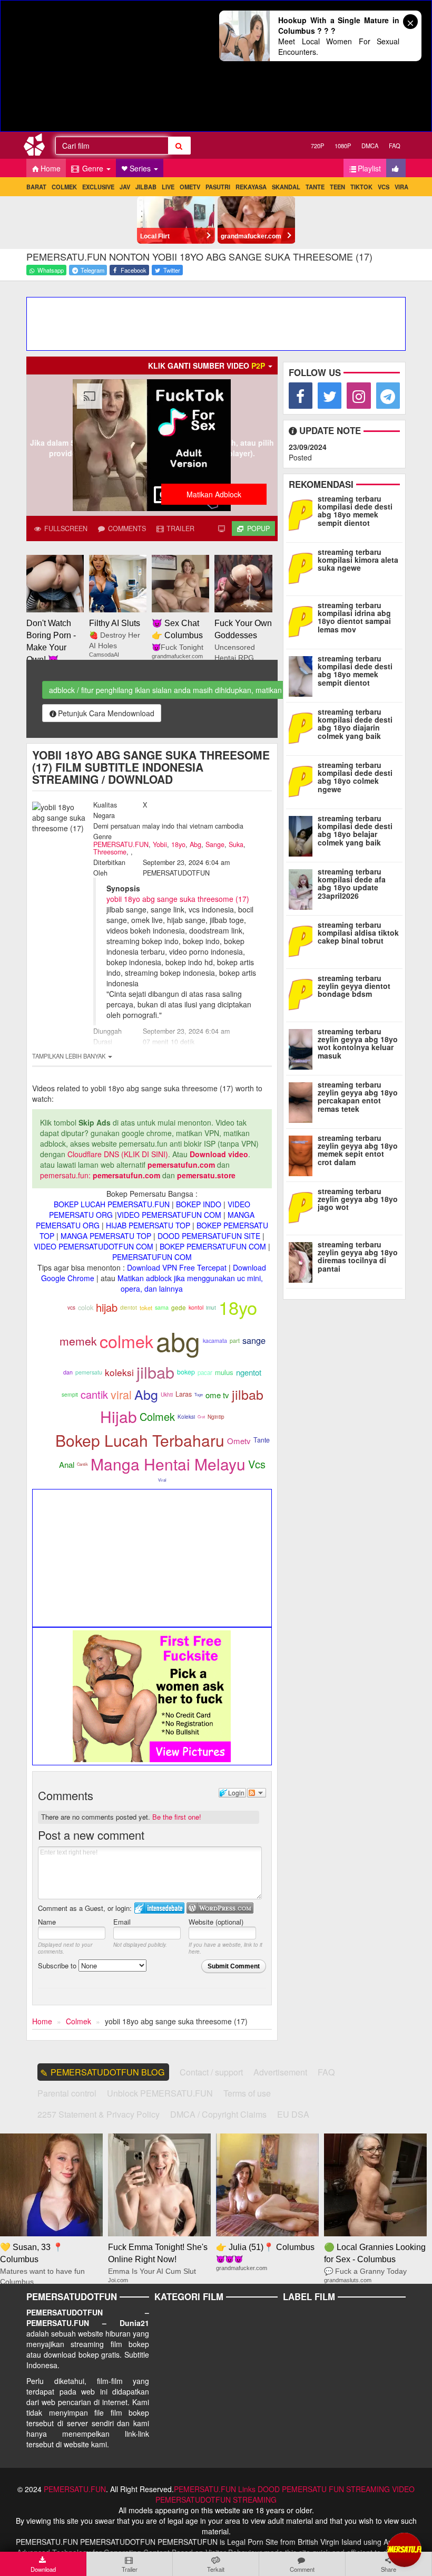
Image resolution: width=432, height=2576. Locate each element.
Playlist (369, 168)
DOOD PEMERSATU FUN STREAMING (324, 2489)
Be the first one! (177, 1817)
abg (178, 1340)
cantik (94, 1394)
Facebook (133, 270)
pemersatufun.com (181, 1165)
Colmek (157, 1416)
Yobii (160, 844)
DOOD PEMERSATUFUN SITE (209, 1236)
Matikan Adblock (214, 494)
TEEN (337, 187)
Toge (199, 1394)
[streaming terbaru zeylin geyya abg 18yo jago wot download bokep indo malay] (303, 1207)
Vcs (257, 1464)
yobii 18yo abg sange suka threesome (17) (178, 899)
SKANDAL (286, 187)
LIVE (168, 187)
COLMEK (64, 187)
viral (121, 1394)
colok (86, 1307)
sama (162, 1307)
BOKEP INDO (199, 1204)
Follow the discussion (257, 1793)
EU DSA (293, 2114)
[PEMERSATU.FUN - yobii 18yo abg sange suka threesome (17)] (38, 147)
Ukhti (167, 1395)
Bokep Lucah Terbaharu (140, 1440)
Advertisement (280, 2072)
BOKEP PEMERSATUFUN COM (213, 1246)
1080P (343, 146)
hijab (107, 1307)
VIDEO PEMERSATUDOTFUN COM (94, 1246)
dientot (129, 1307)
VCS (384, 187)
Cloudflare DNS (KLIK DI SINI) (118, 1154)
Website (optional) (216, 1922)
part (235, 1340)
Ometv (239, 1441)
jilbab (155, 1372)
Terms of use (247, 2093)
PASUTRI (218, 187)
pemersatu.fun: (65, 1175)
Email (122, 1922)
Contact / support (211, 2072)
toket (146, 1308)
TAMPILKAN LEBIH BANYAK (70, 1056)
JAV (125, 187)
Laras (184, 1394)
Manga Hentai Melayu (168, 1464)
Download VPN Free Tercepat (177, 1267)
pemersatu (89, 1372)
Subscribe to (58, 1965)
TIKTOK (361, 187)
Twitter (171, 270)
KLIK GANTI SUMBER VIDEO (207, 366)
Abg (195, 844)
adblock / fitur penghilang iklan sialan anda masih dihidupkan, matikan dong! (176, 690)
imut (211, 1307)
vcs (71, 1308)
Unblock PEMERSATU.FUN (160, 2093)
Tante (262, 1440)
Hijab (119, 1416)
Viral (162, 1480)
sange (254, 1340)
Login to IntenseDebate (159, 1908)
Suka (236, 844)
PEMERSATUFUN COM (152, 1257)
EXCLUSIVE (98, 187)
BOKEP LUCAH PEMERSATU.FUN (112, 1204)
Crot (201, 1416)
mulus (224, 1372)
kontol (196, 1307)
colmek (126, 1341)
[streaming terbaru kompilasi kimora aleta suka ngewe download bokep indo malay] (303, 568)
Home (51, 168)
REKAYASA (251, 187)
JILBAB (146, 187)
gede (179, 1308)
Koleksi (186, 1417)
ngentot (249, 1372)
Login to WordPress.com (220, 1908)
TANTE (315, 187)
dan (68, 1372)
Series (141, 168)
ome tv (217, 1395)
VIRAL (403, 187)
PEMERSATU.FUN (121, 844)
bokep (186, 1372)
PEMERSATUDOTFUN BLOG (108, 2072)
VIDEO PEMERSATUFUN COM (169, 1215)
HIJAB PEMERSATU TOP (148, 1225)
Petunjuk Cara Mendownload (106, 713)
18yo (178, 844)
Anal (67, 1464)
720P (317, 146)
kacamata (215, 1340)
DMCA (370, 146)
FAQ (395, 146)
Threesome (110, 852)
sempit (70, 1394)
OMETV (190, 187)
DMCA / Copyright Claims (218, 2114)
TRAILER (179, 528)
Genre (93, 168)
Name (47, 1922)
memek (78, 1341)
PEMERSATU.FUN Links (215, 2489)
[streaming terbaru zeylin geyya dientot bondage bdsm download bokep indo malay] (303, 994)
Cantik (82, 1464)
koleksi (119, 1372)
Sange (215, 844)
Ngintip (216, 1417)
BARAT (36, 187)
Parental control (67, 2093)
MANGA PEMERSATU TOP (106, 1236)
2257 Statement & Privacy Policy (99, 2114)
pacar (205, 1372)
